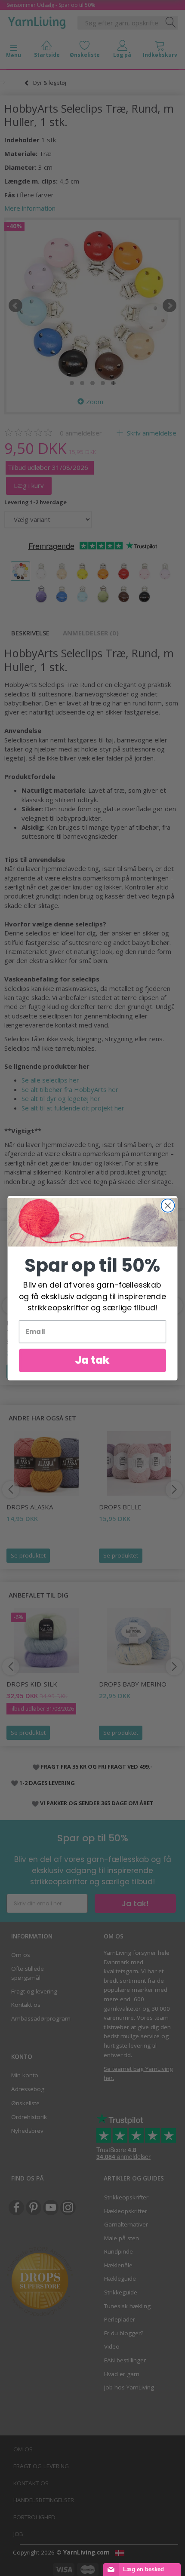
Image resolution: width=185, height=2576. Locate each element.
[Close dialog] (168, 1205)
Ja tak (92, 1360)
